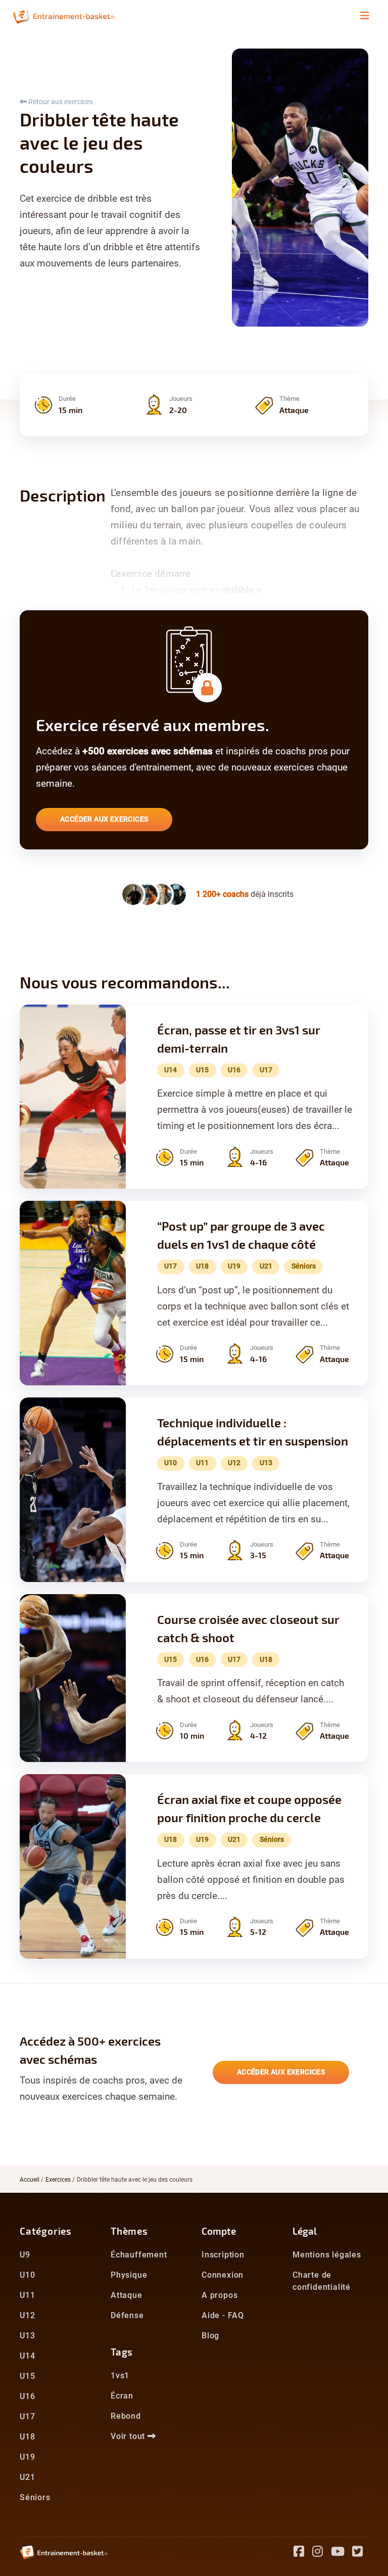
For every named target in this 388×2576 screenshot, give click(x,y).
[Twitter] (360, 2553)
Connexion (223, 2275)
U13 (27, 2336)
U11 (27, 2295)
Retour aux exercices (60, 102)
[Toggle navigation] (365, 16)
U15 (27, 2376)
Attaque (127, 2295)
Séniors (35, 2497)
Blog (210, 2336)
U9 (25, 2255)
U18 (27, 2437)
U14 (27, 2356)
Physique (129, 2275)
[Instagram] (322, 2553)
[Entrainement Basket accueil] (64, 15)
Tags (122, 2352)
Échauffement (139, 2255)
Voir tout (129, 2436)
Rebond (126, 2416)
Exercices (58, 2180)
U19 (27, 2457)
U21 (27, 2477)
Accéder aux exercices (104, 819)
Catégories (46, 2231)
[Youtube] (342, 2553)
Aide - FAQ (223, 2315)
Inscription (223, 2255)
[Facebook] (303, 2553)
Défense (127, 2315)
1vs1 (120, 2376)
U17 (27, 2416)
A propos (220, 2295)
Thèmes (129, 2231)
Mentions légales (327, 2255)
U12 (27, 2315)
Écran (122, 2396)
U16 (27, 2396)
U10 (27, 2275)
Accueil (30, 2180)
